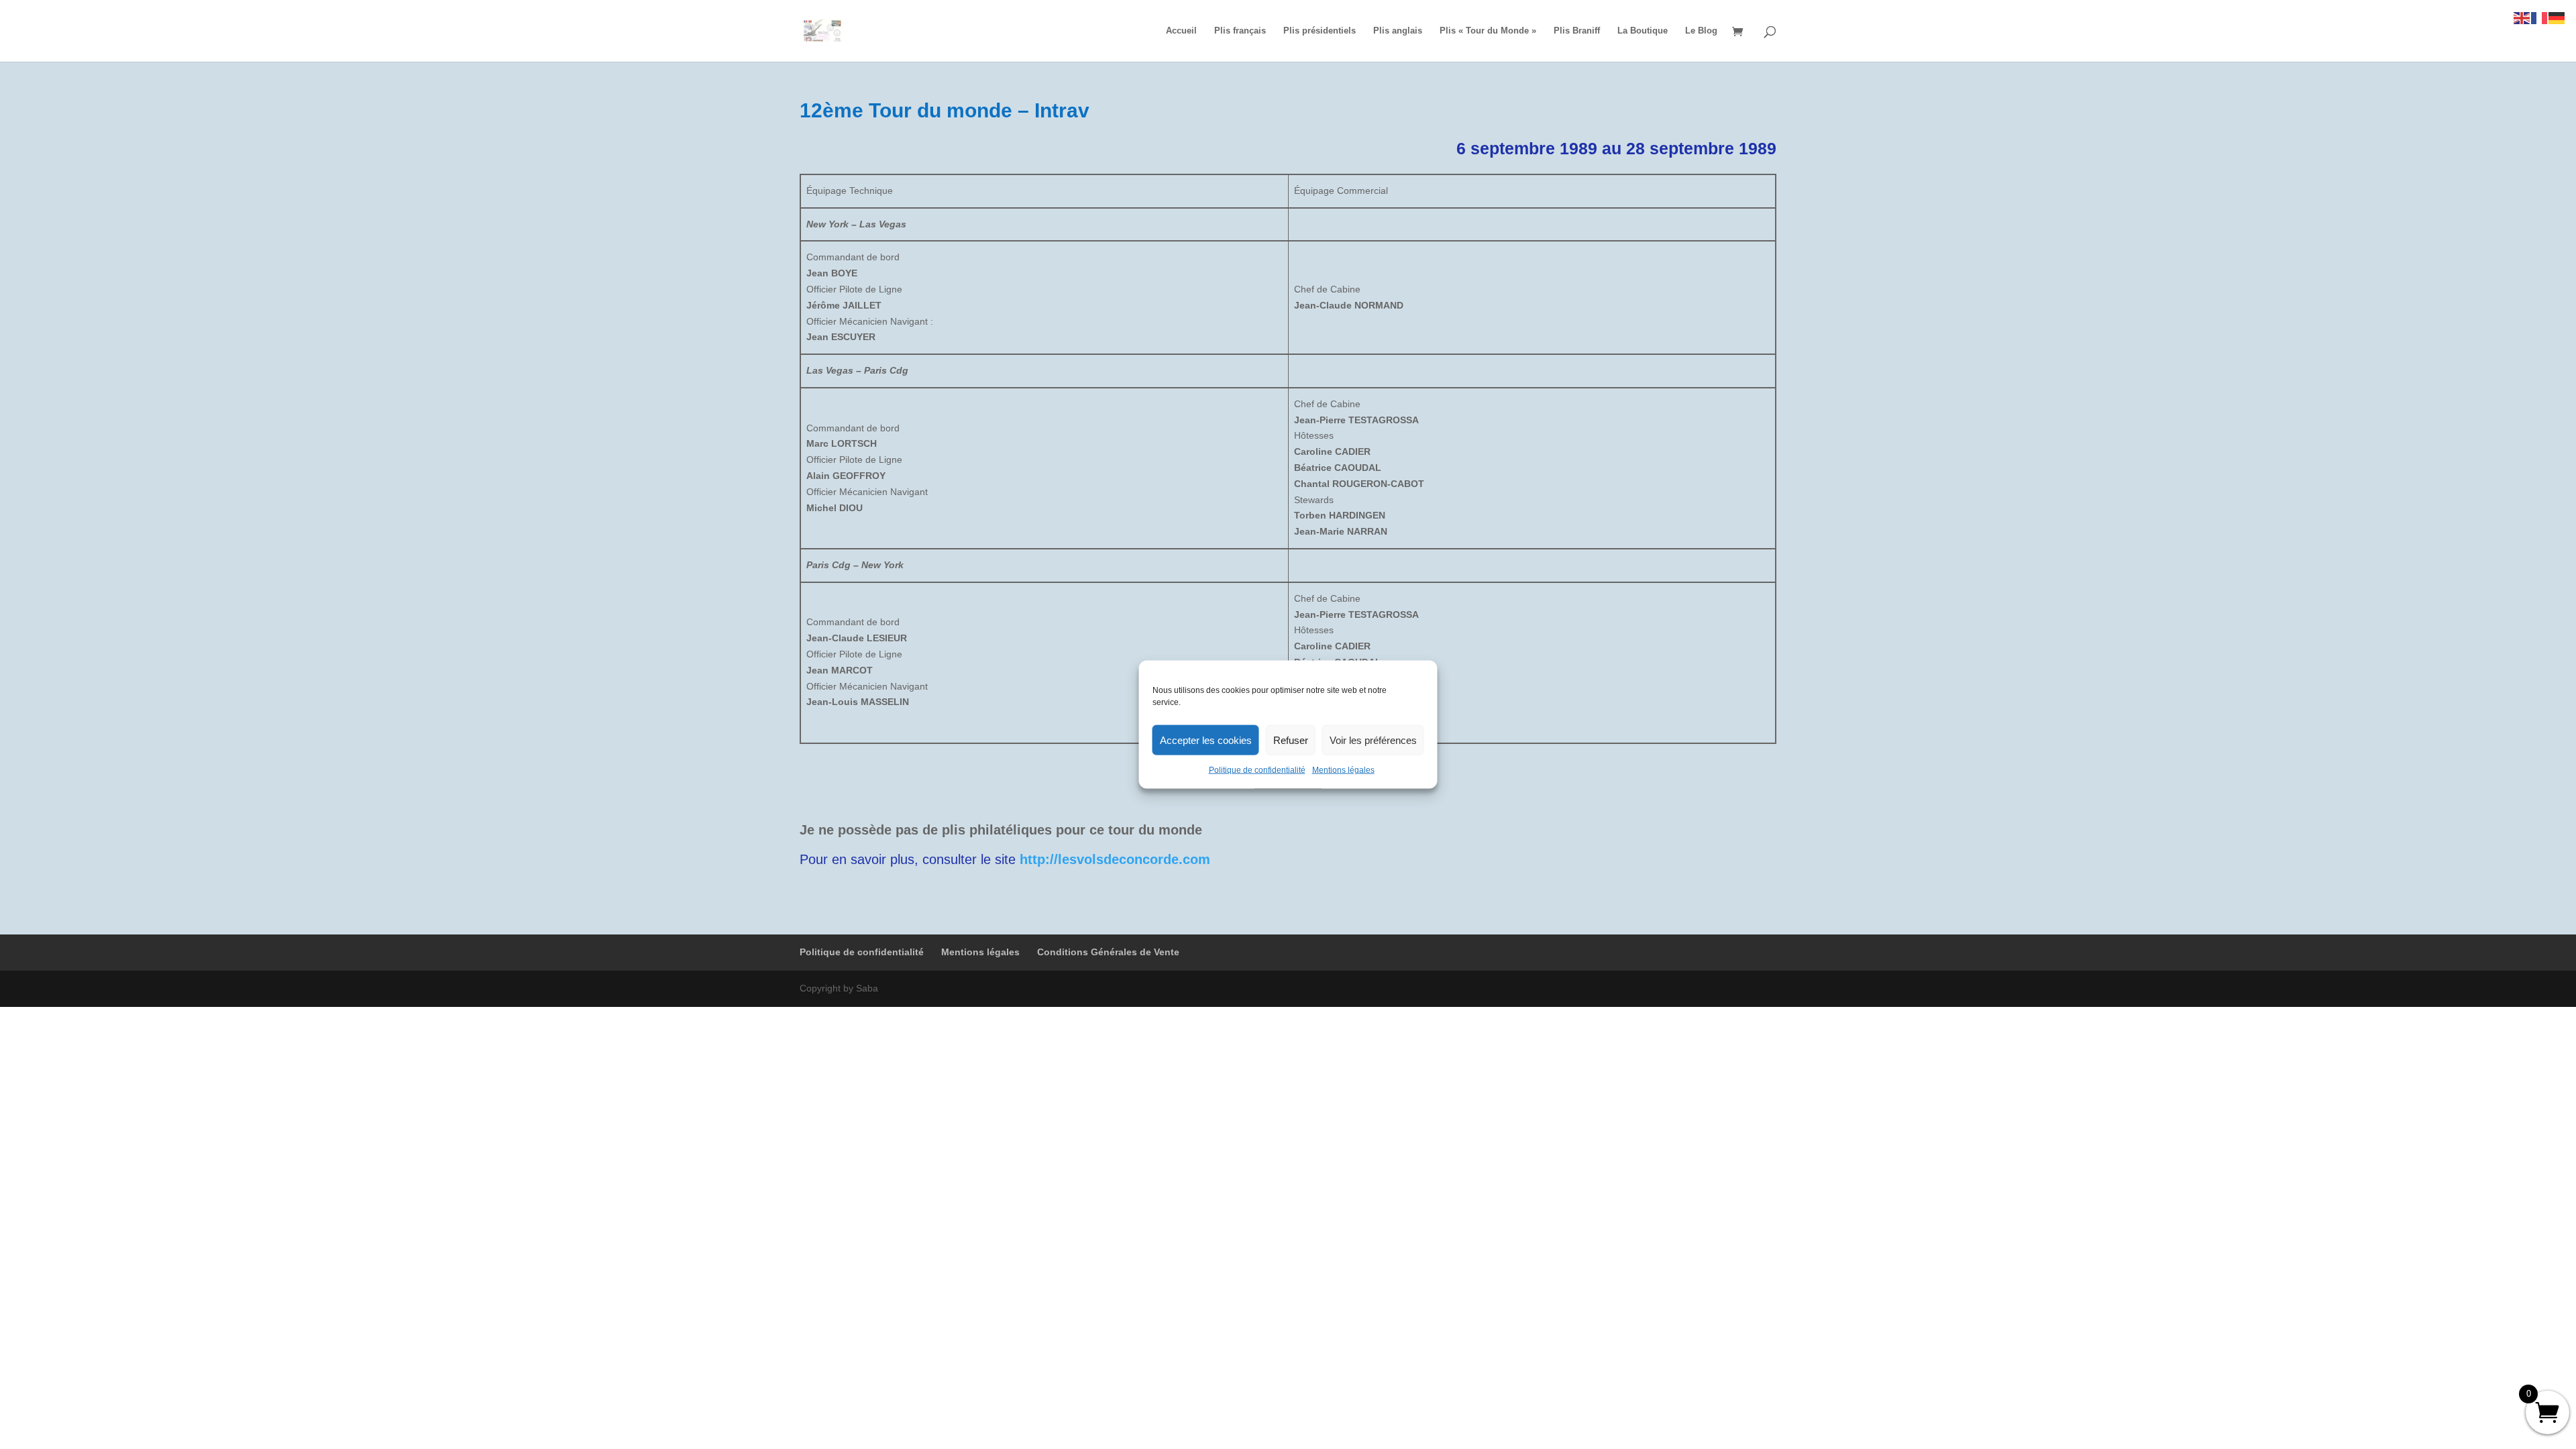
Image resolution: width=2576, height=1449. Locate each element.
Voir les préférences (1373, 740)
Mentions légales (1343, 770)
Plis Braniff (1577, 31)
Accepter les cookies (1206, 740)
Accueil (1181, 31)
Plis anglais (1398, 31)
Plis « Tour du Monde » (1488, 31)
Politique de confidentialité (1257, 770)
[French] (2540, 17)
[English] (2522, 17)
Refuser (1291, 740)
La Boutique (1643, 31)
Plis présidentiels (1320, 31)
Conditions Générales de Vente (1108, 952)
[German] (2557, 17)
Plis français (1240, 31)
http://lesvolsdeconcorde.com (1115, 859)
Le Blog (1701, 31)
